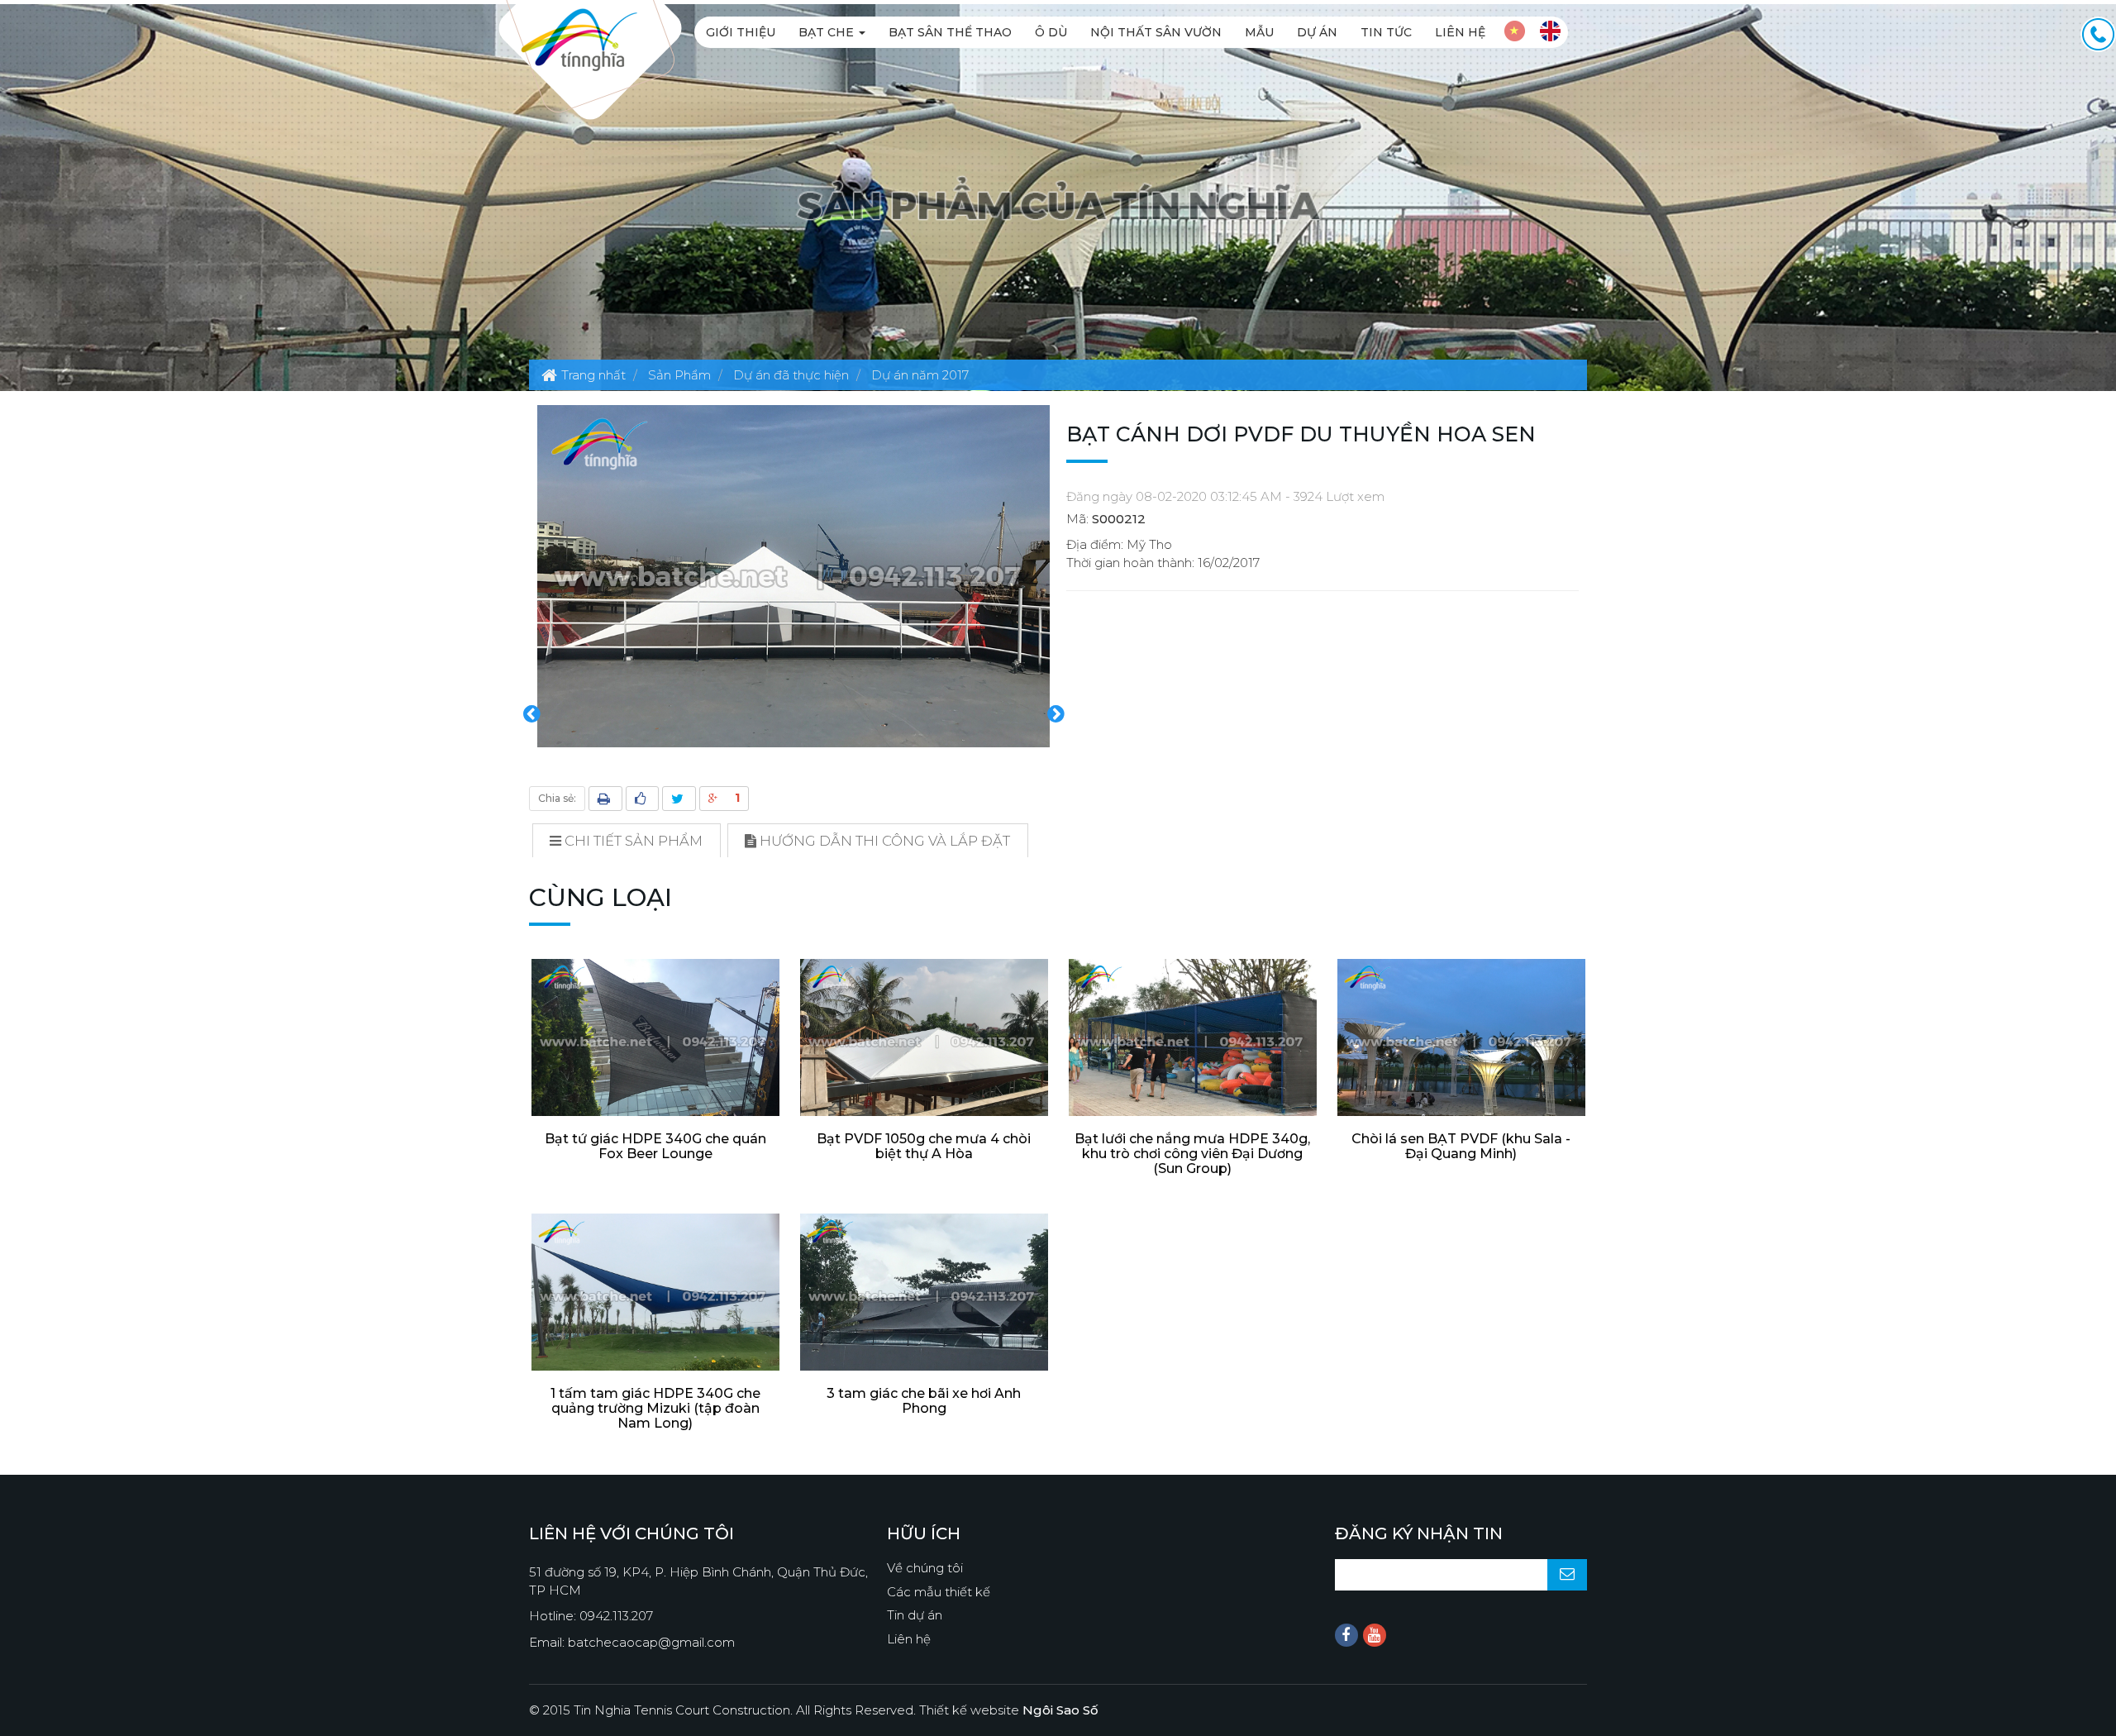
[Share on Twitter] (679, 799)
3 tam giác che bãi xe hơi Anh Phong (924, 1401)
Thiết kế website (1009, 1710)
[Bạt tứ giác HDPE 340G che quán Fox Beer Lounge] (655, 1042)
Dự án (1317, 32)
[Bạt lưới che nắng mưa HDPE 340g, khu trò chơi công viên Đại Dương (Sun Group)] (1192, 1042)
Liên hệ (1460, 32)
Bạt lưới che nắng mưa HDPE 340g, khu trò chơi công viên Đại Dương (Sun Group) (1192, 1154)
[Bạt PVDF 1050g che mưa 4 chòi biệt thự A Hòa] (924, 1042)
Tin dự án (915, 1615)
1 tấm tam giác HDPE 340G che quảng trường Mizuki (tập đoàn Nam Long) (655, 1408)
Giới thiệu (741, 32)
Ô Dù (1051, 32)
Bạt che (828, 32)
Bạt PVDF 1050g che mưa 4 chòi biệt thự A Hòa (924, 1146)
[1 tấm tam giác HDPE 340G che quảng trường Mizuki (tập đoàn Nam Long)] (655, 1296)
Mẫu (1259, 32)
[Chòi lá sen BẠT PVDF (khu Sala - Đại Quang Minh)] (1461, 1042)
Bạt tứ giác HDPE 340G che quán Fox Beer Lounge (655, 1146)
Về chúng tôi (925, 1568)
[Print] (605, 799)
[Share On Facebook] (642, 799)
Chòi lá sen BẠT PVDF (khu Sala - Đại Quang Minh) (1461, 1146)
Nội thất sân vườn (1156, 32)
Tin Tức (1386, 32)
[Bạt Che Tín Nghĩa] (579, 38)
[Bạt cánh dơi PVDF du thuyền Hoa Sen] (793, 575)
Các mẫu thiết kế (939, 1592)
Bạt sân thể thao (950, 32)
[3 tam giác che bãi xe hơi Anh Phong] (924, 1296)
